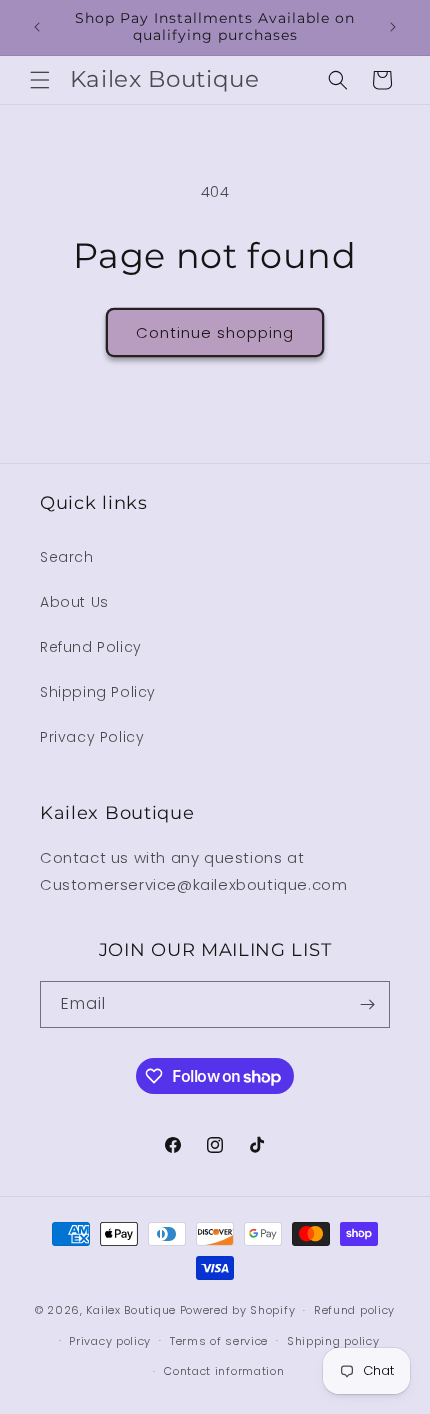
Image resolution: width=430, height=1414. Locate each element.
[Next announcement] (393, 27)
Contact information (224, 1371)
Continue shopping (215, 332)
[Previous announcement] (37, 27)
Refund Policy (91, 647)
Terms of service (219, 1341)
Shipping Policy (98, 692)
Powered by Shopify (238, 1310)
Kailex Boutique (132, 1310)
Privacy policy (110, 1341)
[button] (40, 80)
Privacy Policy (92, 737)
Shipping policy (333, 1341)
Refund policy (354, 1310)
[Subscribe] (367, 1004)
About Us (74, 602)
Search (67, 557)
